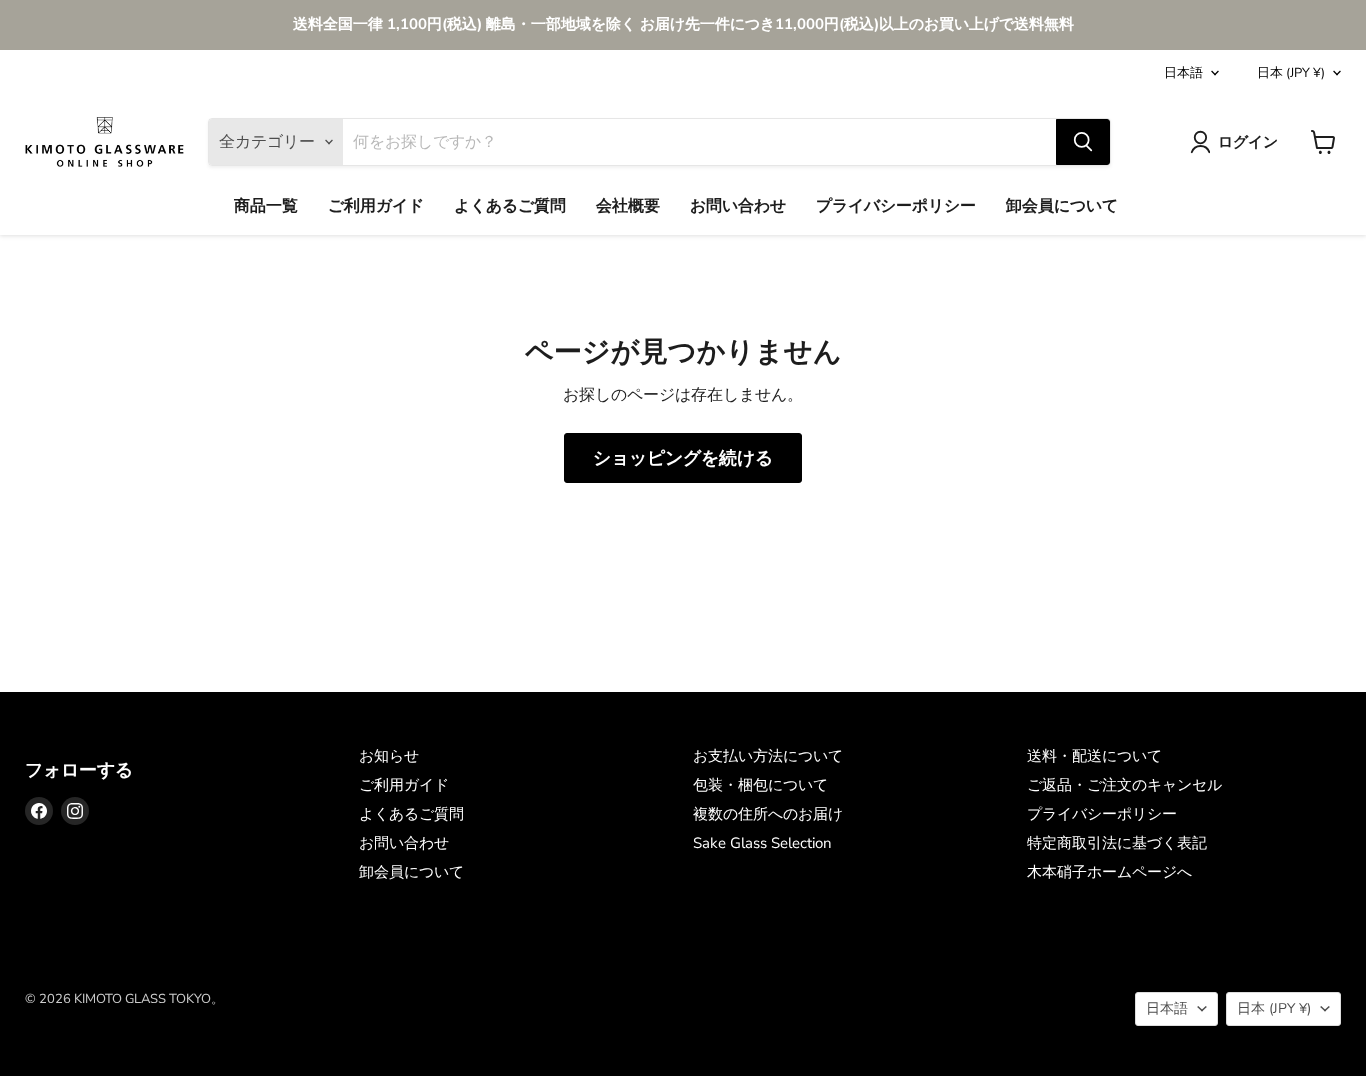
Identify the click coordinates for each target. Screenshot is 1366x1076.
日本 (1291, 73)
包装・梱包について (760, 785)
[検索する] (1083, 142)
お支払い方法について (768, 756)
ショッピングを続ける (683, 458)
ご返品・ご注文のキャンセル (1124, 785)
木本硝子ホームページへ (1109, 872)
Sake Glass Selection (762, 843)
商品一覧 (266, 206)
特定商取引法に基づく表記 (1117, 843)
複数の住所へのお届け (768, 814)
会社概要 (628, 206)
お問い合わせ (738, 206)
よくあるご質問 (510, 206)
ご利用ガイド (376, 206)
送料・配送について (1094, 756)
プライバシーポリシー (896, 206)
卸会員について (1062, 206)
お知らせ (389, 756)
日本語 (1183, 73)
